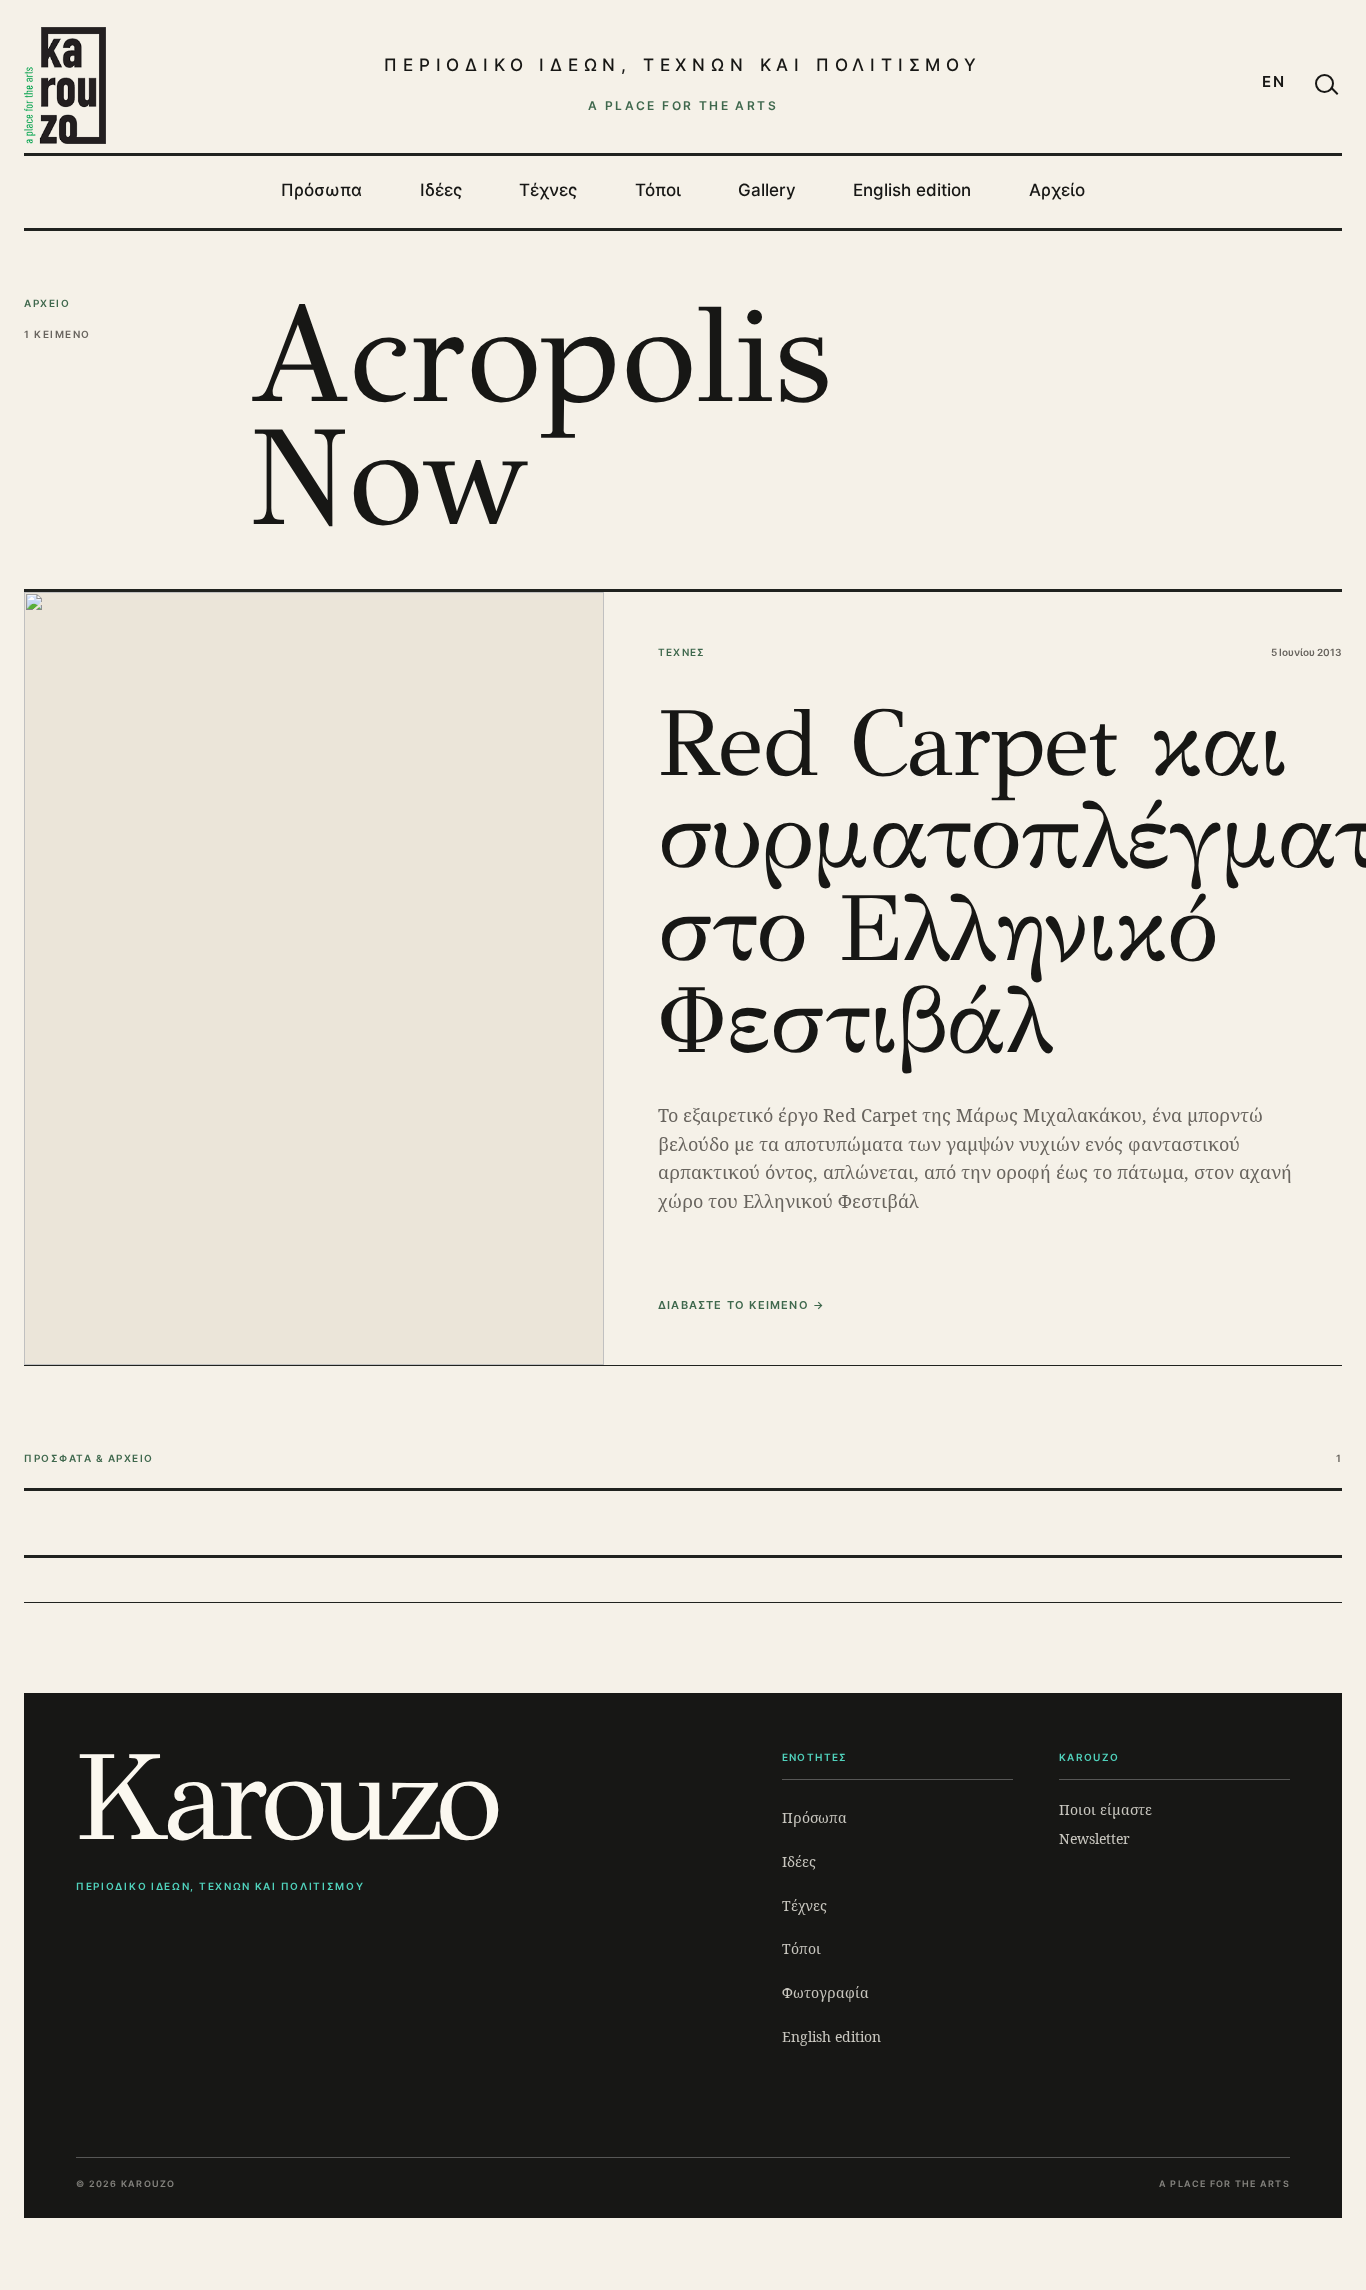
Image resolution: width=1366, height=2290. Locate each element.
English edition (912, 190)
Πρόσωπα (321, 190)
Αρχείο (1057, 190)
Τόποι (658, 190)
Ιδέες (441, 190)
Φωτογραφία (825, 1992)
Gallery (767, 190)
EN (1274, 81)
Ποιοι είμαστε (1105, 1809)
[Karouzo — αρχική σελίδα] (65, 85)
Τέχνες (548, 190)
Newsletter (1094, 1838)
